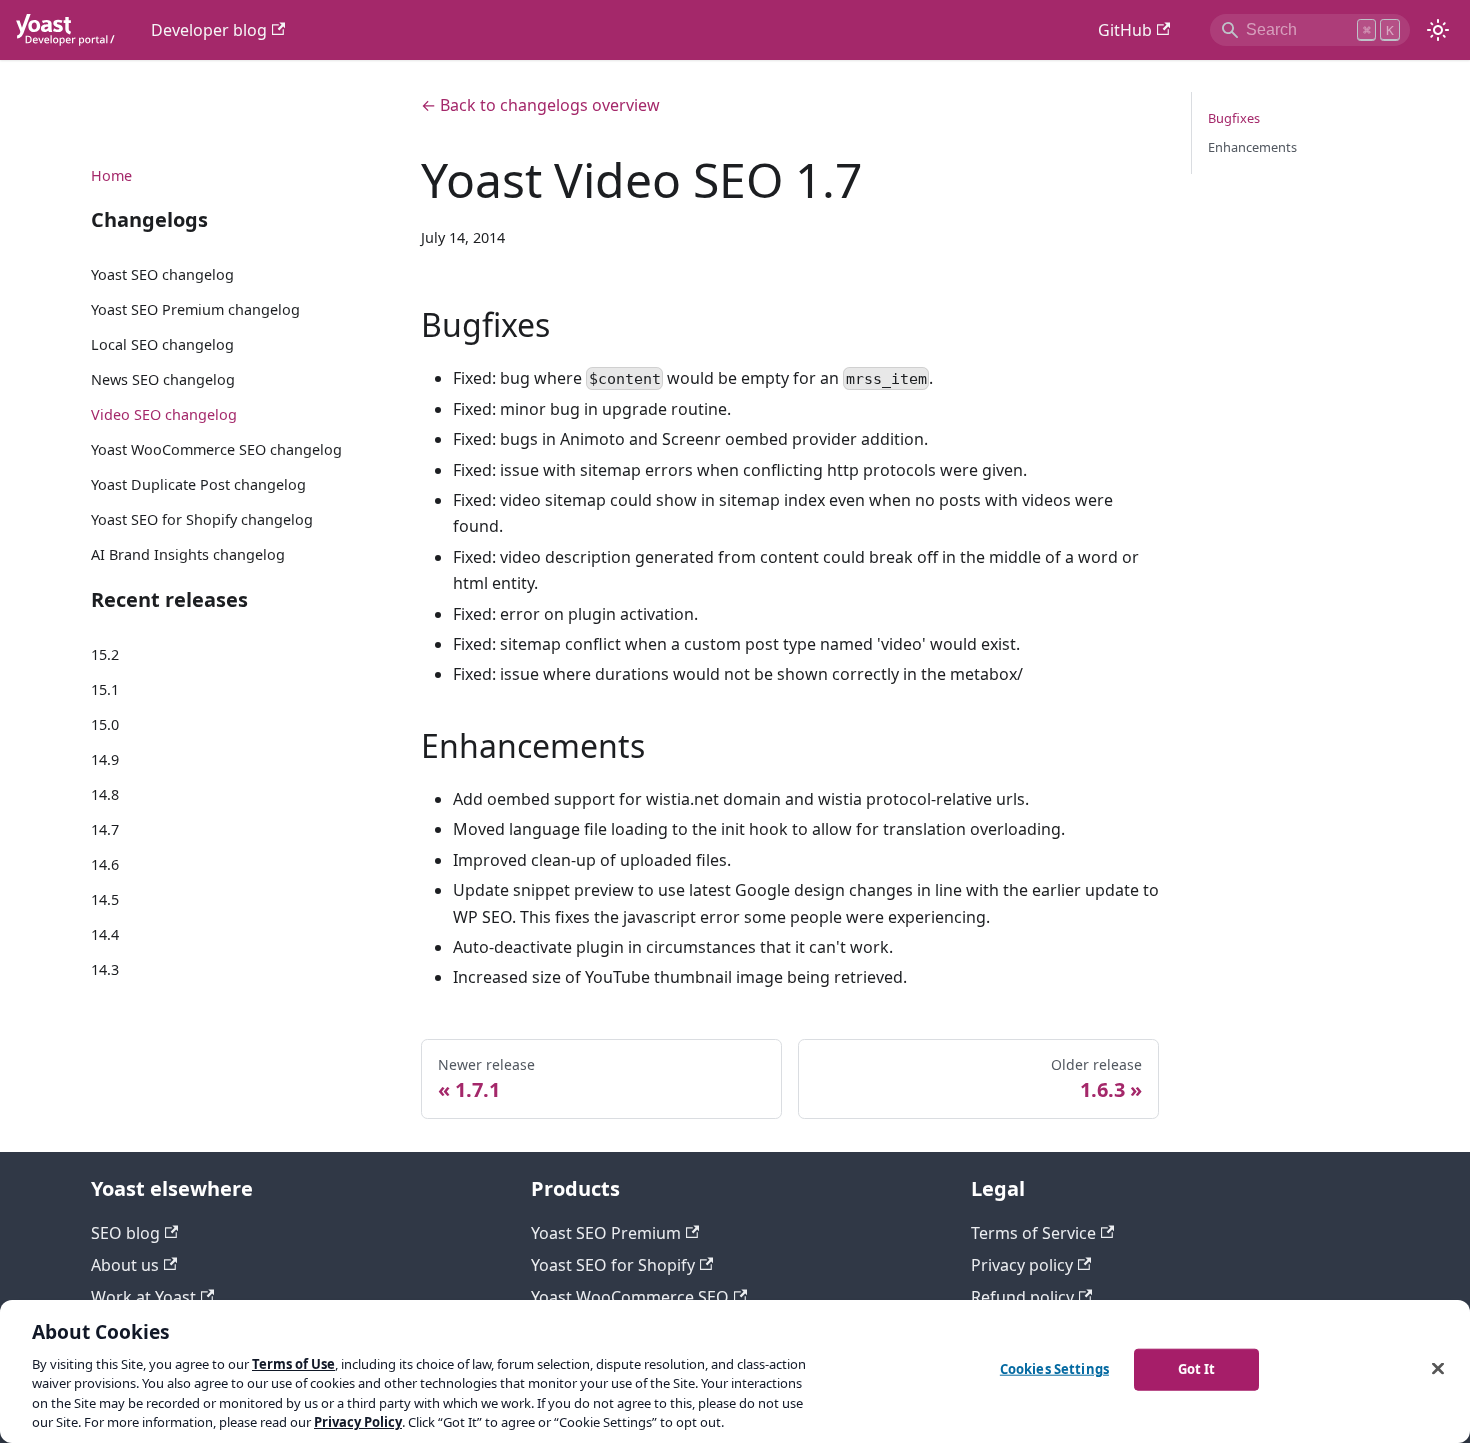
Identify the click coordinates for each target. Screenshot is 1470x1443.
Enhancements (1252, 147)
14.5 (105, 898)
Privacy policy (1022, 1265)
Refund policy (1022, 1297)
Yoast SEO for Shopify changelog (202, 519)
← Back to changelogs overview (540, 105)
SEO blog (125, 1233)
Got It (1197, 1369)
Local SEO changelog (162, 344)
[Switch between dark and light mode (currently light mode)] (1438, 30)
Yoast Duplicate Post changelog (198, 484)
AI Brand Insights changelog (188, 554)
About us (125, 1265)
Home (111, 174)
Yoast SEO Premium (606, 1233)
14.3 (105, 968)
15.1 (105, 689)
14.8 (105, 794)
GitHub (1125, 30)
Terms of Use (293, 1364)
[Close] (1438, 1369)
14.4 (105, 933)
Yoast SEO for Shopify (613, 1265)
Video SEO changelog (164, 414)
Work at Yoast (143, 1297)
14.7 (105, 828)
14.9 (105, 759)
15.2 (105, 654)
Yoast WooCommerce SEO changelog (216, 449)
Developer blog (209, 30)
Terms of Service (1033, 1233)
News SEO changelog (163, 379)
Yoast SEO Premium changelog (195, 309)
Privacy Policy (358, 1422)
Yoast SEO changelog (162, 274)
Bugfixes (1234, 118)
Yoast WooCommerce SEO (630, 1297)
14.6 (105, 863)
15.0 (105, 724)
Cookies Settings (1054, 1369)
